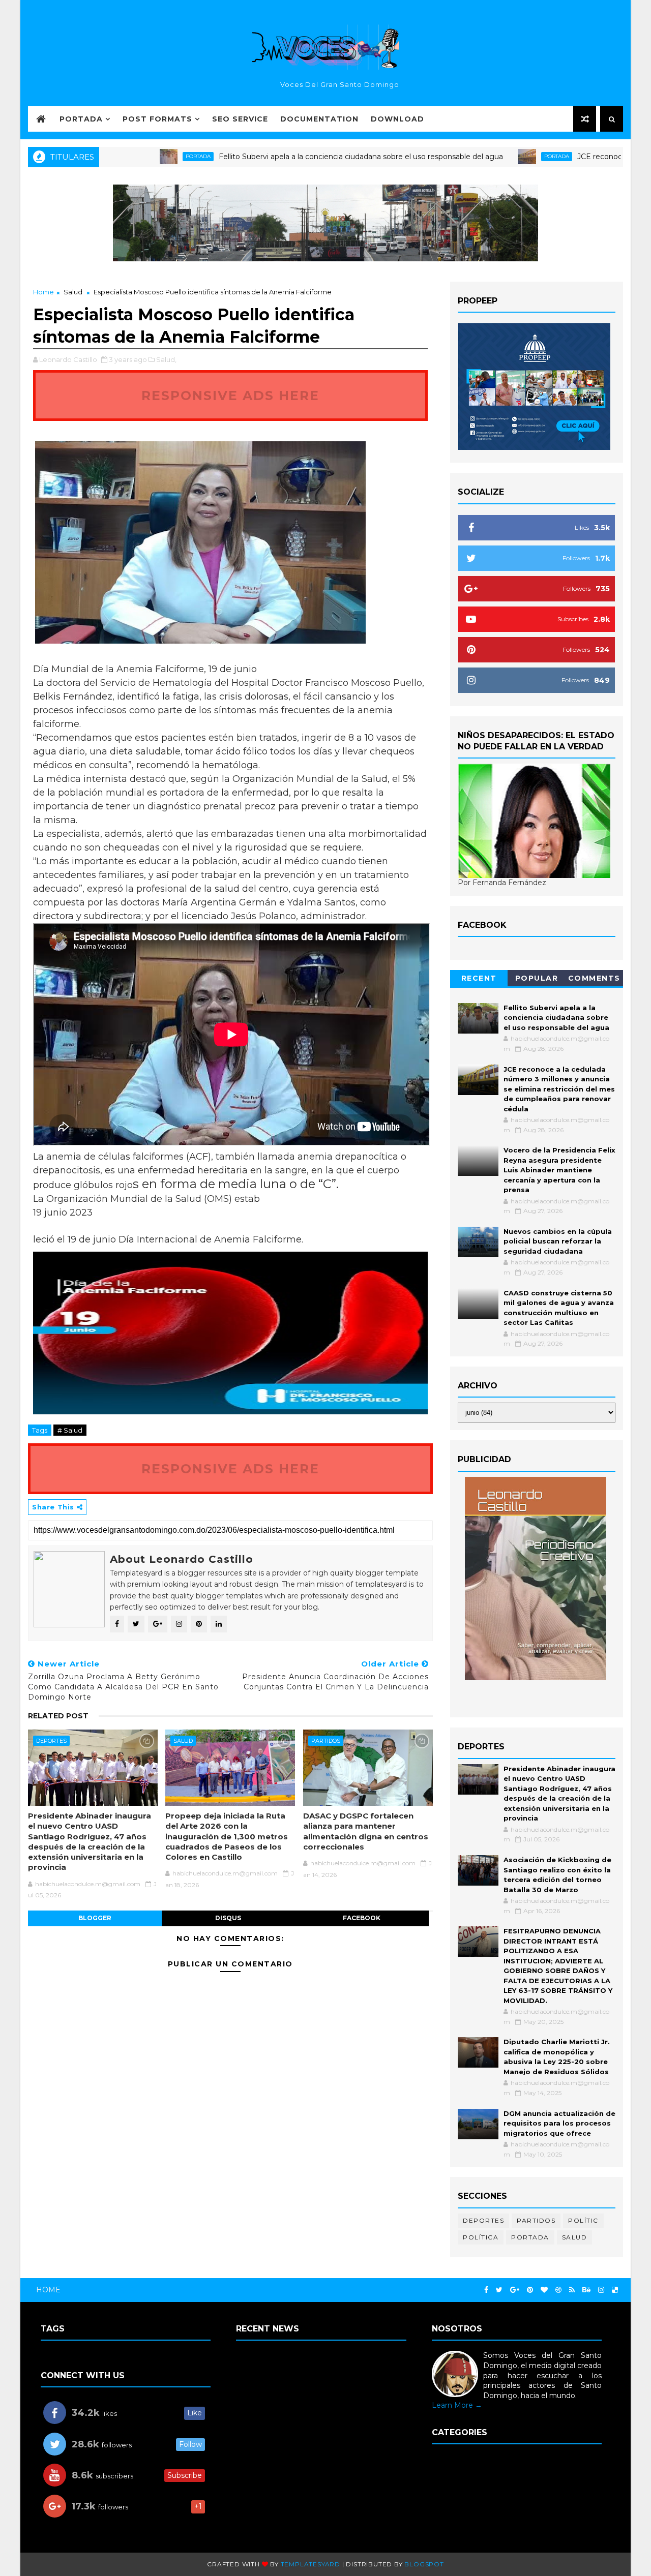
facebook (362, 1918)
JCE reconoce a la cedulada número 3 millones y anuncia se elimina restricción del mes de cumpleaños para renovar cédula (559, 1089)
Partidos (326, 1741)
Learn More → (457, 2405)
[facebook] (486, 2290)
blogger (95, 1918)
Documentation (319, 119)
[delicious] (615, 2290)
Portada (81, 119)
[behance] (586, 2290)
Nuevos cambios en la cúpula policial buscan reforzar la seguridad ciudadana (558, 1241)
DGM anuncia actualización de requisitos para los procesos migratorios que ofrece (559, 2123)
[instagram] (601, 2290)
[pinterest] (530, 2290)
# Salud (70, 1430)
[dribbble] (558, 2290)
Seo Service (240, 119)
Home (43, 292)
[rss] (572, 2290)
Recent (479, 978)
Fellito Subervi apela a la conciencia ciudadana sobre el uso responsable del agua (295, 157)
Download (397, 119)
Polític (583, 2220)
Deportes (51, 1741)
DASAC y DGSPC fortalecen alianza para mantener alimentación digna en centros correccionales (366, 1831)
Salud (73, 292)
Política (481, 2237)
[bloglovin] (544, 2290)
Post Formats (157, 119)
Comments (594, 978)
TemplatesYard (310, 2564)
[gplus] (515, 2290)
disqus (228, 1918)
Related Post (58, 1716)
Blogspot (424, 2564)
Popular (537, 978)
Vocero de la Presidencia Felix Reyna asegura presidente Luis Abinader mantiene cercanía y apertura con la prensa (559, 1170)
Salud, (166, 359)
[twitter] (499, 2290)
